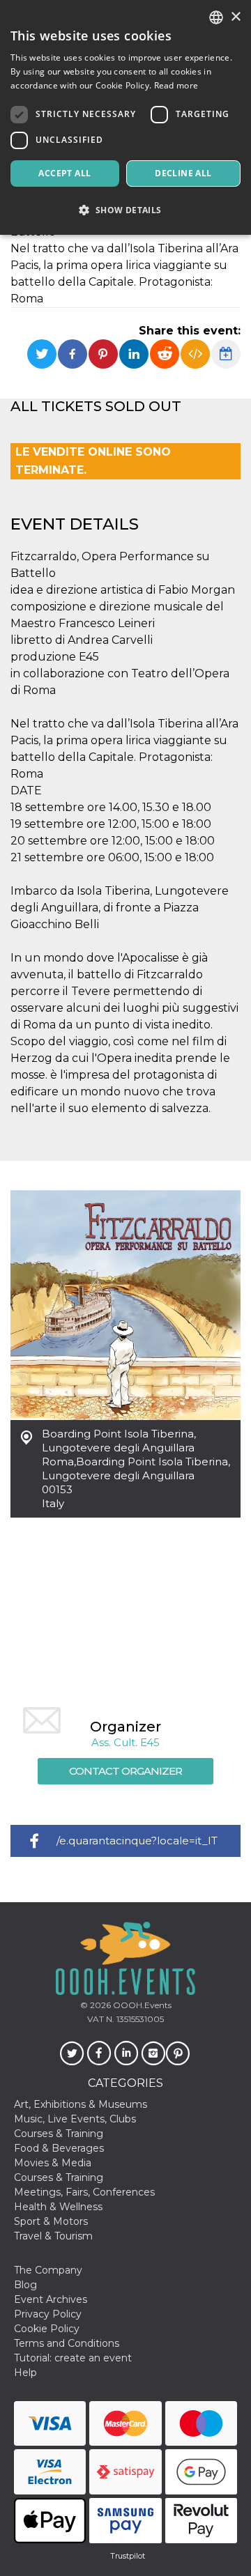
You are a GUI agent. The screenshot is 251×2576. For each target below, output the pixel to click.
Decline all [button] (183, 173)
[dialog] (125, 117)
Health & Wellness (58, 2207)
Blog (25, 2285)
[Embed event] (195, 354)
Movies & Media (53, 2163)
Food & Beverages (59, 2148)
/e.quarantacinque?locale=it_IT (137, 1841)
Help (25, 2373)
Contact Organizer (125, 1771)
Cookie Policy (47, 2329)
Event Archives (51, 2299)
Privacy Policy (48, 2314)
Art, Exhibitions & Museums (81, 2104)
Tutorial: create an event (73, 2358)
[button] (125, 210)
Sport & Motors (51, 2221)
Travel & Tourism (53, 2236)
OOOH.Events (141, 2005)
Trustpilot (128, 2556)
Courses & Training (59, 2134)
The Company (48, 2270)
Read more (176, 85)
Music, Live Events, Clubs (75, 2119)
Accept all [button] (64, 173)
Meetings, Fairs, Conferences (84, 2192)
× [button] (235, 17)
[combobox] (216, 17)
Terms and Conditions (67, 2343)
